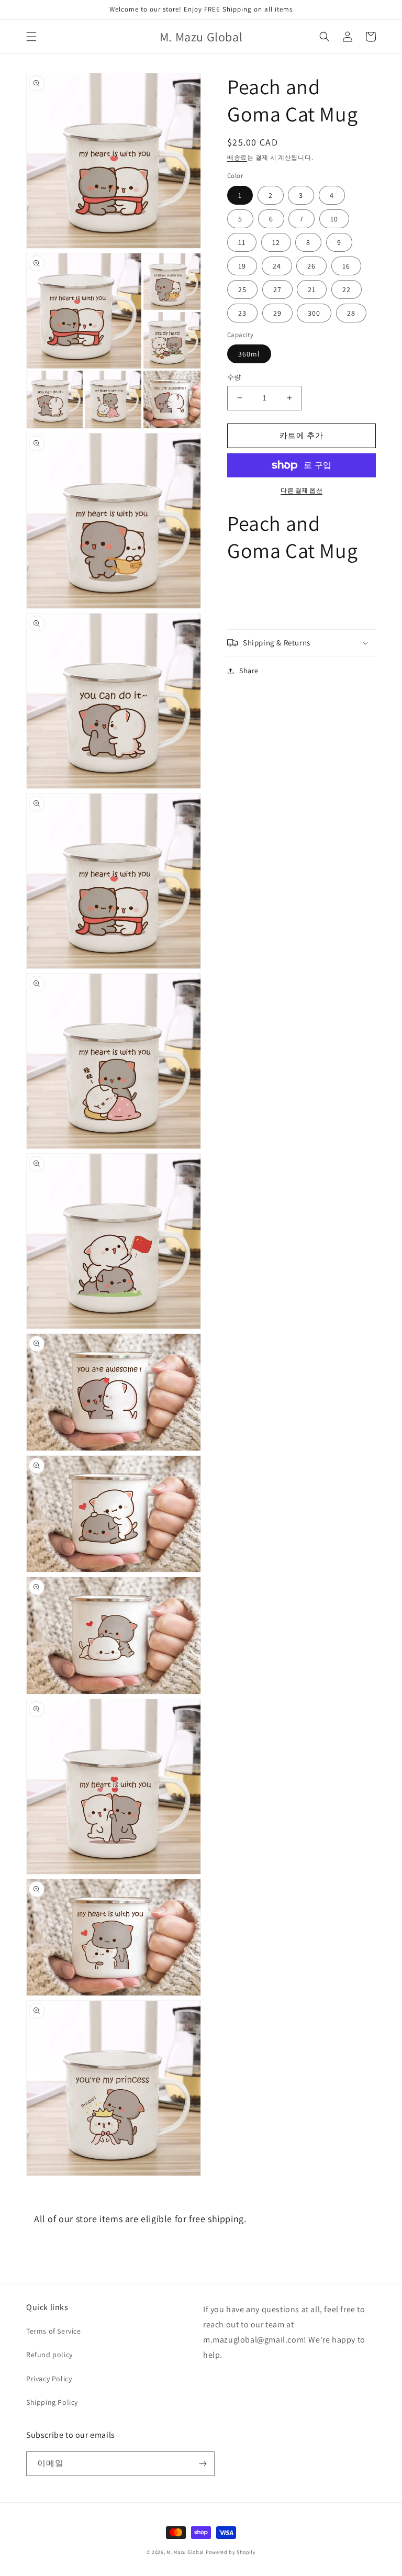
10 (334, 219)
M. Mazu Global (185, 2552)
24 (277, 266)
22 (347, 289)
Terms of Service (54, 2331)
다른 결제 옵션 (301, 490)
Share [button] (249, 671)
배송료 (237, 157)
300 (314, 313)
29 (277, 313)
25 (242, 289)
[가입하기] (203, 2464)
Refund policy (49, 2355)
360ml (249, 354)
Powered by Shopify (231, 2552)
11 (242, 242)
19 (242, 266)
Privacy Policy (49, 2379)
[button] (31, 37)
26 (311, 266)
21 (312, 289)
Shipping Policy (52, 2402)
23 (242, 313)
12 (276, 242)
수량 (234, 377)
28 (351, 313)
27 (277, 289)
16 (346, 266)
